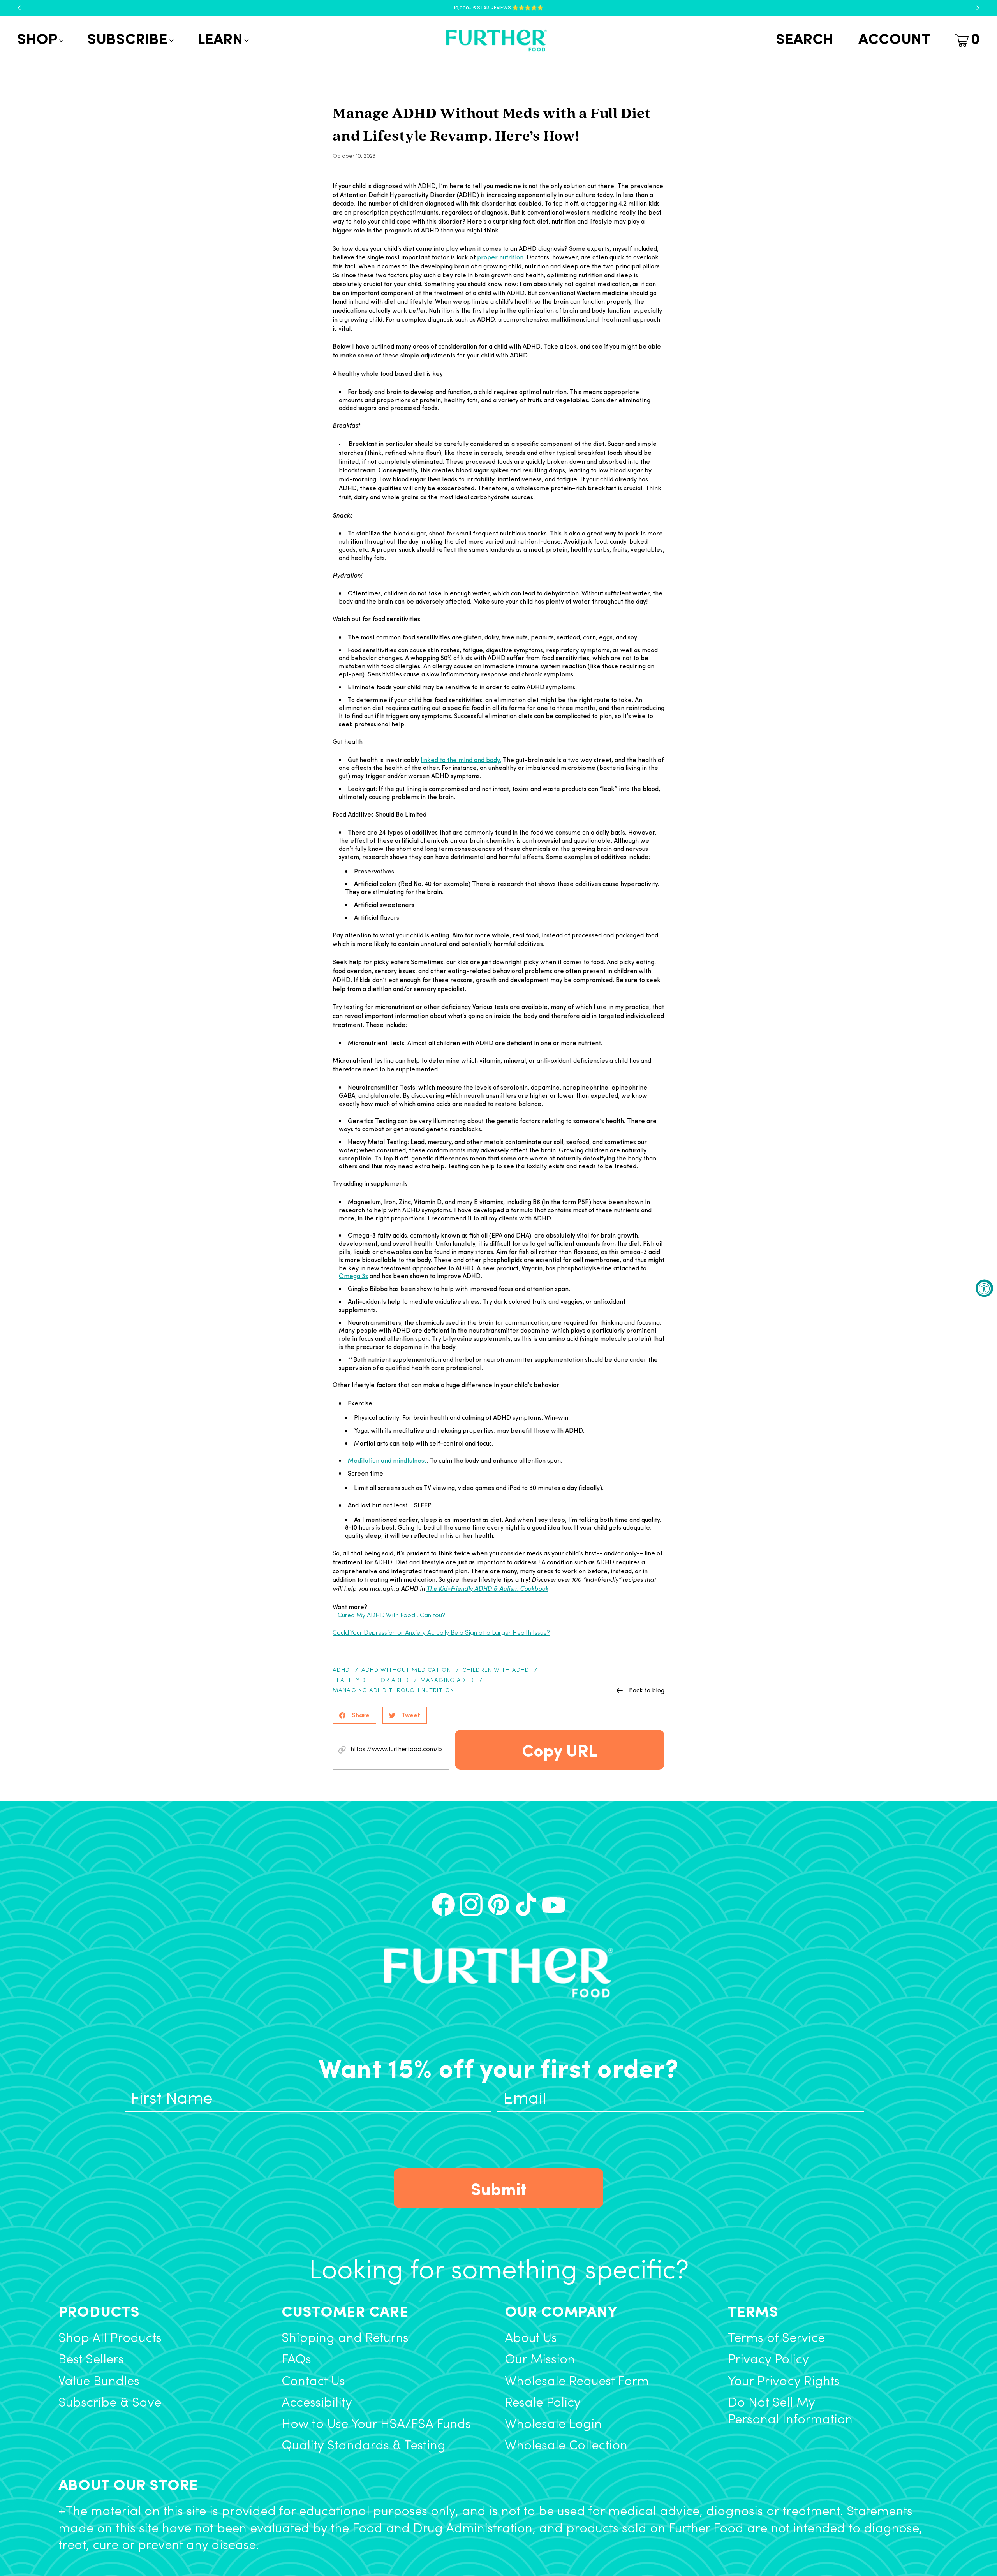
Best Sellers (91, 2360)
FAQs (296, 2360)
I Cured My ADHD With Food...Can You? (390, 1616)
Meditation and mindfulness (387, 1460)
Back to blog (647, 1690)
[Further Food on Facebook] (443, 1904)
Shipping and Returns (345, 2339)
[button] (40, 40)
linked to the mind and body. (461, 760)
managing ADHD (447, 1681)
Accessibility (317, 2403)
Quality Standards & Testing (364, 2446)
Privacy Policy (768, 2360)
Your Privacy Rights (784, 2382)
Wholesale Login (553, 2425)
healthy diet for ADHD (371, 1681)
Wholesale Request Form (577, 2382)
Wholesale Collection (566, 2446)
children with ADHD (496, 1670)
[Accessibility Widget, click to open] (984, 1288)
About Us (531, 2339)
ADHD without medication (406, 1670)
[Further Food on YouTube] (554, 1904)
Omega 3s (353, 1276)
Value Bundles (99, 2382)
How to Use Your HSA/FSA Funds (376, 2425)
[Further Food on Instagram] (471, 1904)
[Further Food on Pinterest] (499, 1904)
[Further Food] (496, 41)
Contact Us (313, 2382)
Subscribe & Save (110, 2403)
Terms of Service (776, 2339)
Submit (499, 2188)
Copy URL (560, 1750)
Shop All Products (110, 2339)
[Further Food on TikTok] (526, 1904)
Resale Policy (543, 2403)
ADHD (341, 1670)
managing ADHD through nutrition (393, 1691)
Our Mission (540, 2360)
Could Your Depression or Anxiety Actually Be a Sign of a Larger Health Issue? (441, 1633)
